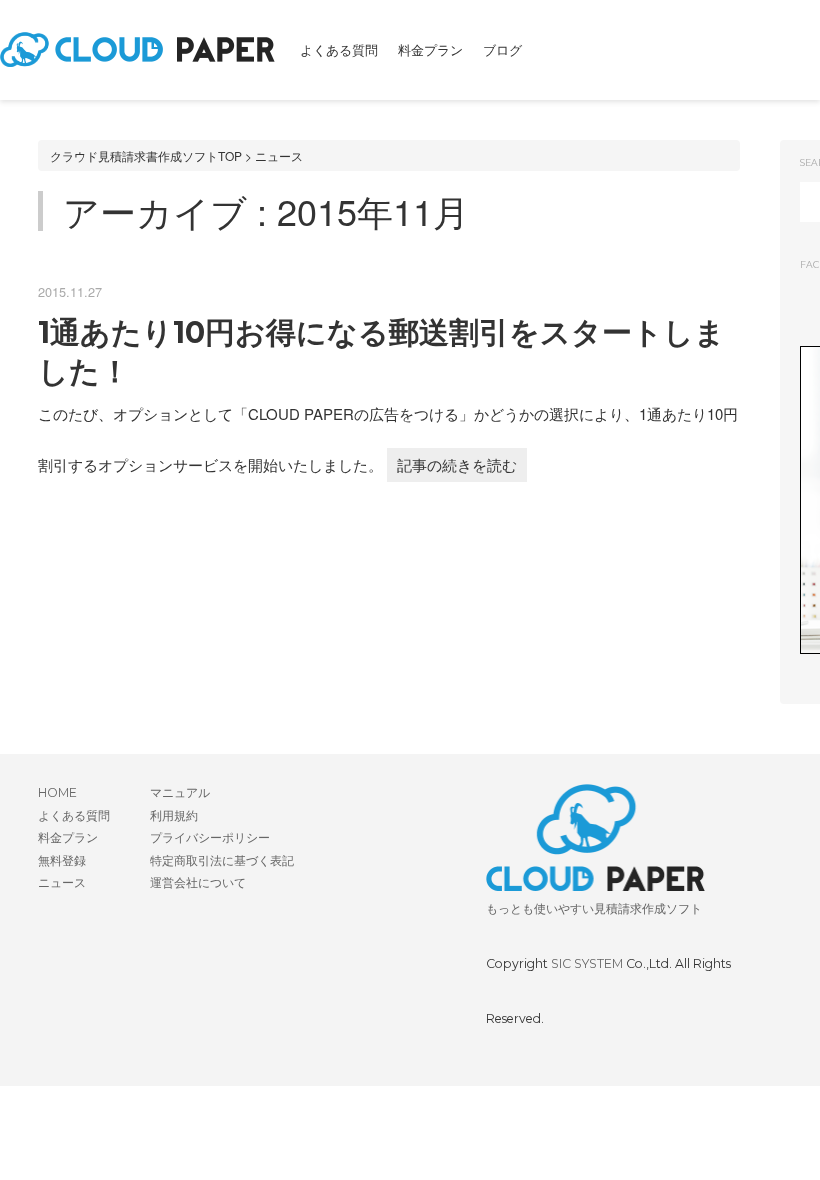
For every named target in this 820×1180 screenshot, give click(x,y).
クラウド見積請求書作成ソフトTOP (146, 155)
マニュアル (180, 792)
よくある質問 (339, 50)
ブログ (502, 50)
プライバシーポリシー (210, 837)
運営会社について (198, 882)
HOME (57, 792)
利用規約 (174, 815)
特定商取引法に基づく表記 (222, 860)
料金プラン (430, 50)
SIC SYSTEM (587, 963)
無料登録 (62, 860)
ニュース (279, 155)
